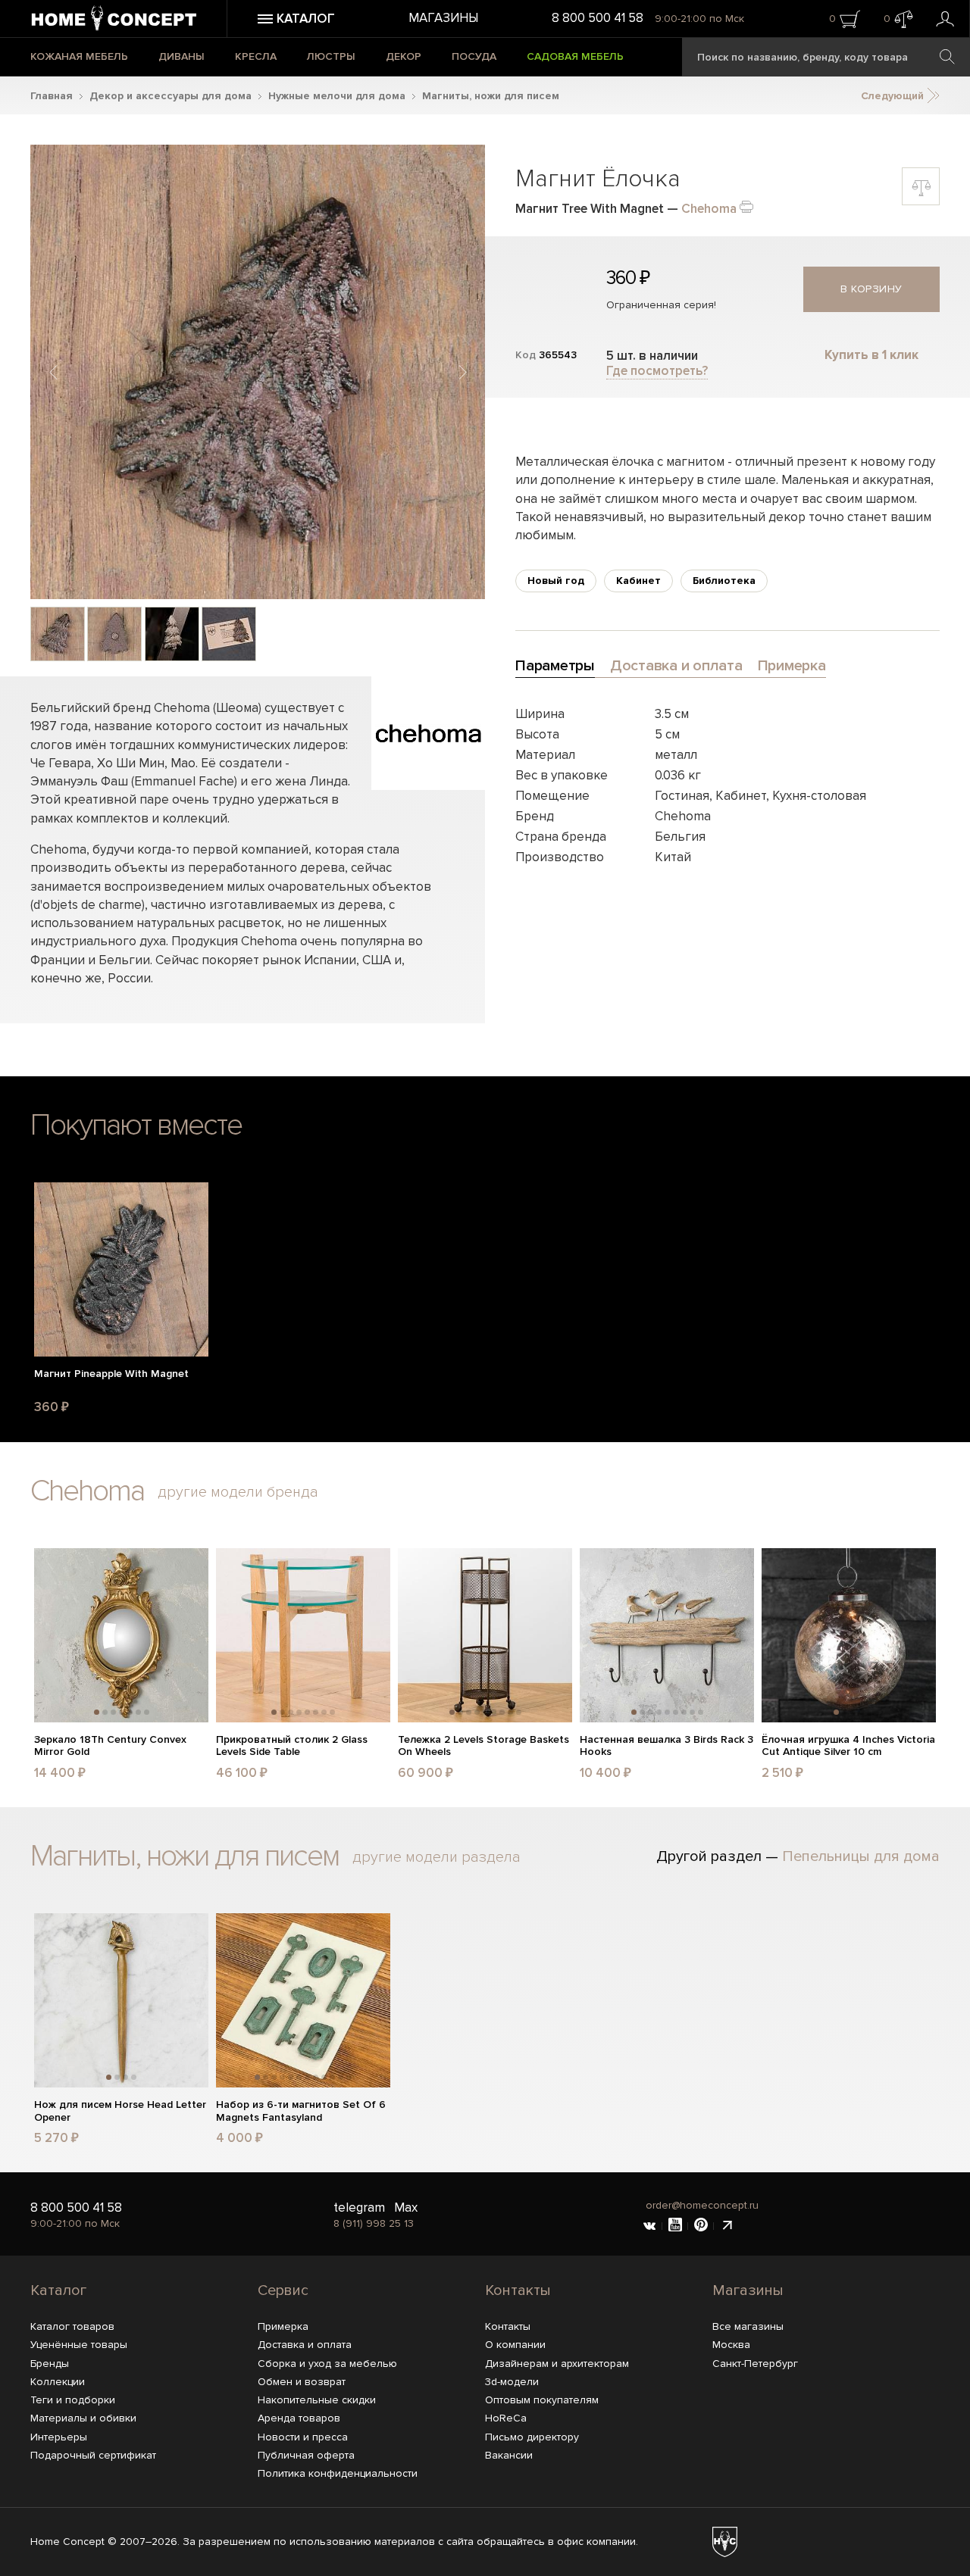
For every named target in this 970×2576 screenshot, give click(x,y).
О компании (515, 2345)
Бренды (50, 2364)
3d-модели (512, 2382)
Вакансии (509, 2455)
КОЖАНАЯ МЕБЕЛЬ (79, 56)
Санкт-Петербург (755, 2364)
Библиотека (724, 581)
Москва (731, 2345)
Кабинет (638, 581)
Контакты (518, 2290)
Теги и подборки (73, 2400)
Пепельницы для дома (861, 1856)
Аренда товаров (299, 2418)
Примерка (283, 2326)
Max (406, 2208)
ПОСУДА (474, 56)
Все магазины (748, 2326)
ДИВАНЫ (181, 56)
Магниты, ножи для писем (491, 96)
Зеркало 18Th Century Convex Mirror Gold (110, 1746)
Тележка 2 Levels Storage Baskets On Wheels (483, 1746)
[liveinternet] (727, 2226)
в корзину (871, 289)
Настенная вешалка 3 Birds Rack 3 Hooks (666, 1746)
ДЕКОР (404, 56)
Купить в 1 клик (871, 355)
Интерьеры (59, 2437)
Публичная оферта (306, 2455)
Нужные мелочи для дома (337, 96)
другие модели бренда (238, 1492)
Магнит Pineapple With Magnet (111, 1374)
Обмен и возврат (302, 2382)
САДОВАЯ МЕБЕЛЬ (575, 56)
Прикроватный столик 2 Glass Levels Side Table (292, 1746)
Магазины (443, 18)
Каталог (58, 2290)
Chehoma (709, 209)
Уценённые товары (79, 2345)
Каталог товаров (72, 2326)
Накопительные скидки (317, 2400)
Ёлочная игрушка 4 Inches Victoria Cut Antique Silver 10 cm (848, 1746)
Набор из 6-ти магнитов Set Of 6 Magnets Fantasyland (301, 2111)
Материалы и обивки (83, 2418)
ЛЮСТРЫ (331, 56)
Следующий (894, 96)
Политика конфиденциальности (338, 2473)
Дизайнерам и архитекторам (557, 2364)
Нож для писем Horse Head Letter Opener (120, 2111)
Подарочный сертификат (93, 2455)
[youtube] (675, 2226)
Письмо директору (532, 2437)
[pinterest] (701, 2226)
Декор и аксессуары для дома (171, 96)
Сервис (283, 2290)
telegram (359, 2208)
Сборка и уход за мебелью (327, 2364)
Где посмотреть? (657, 371)
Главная (52, 96)
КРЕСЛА (256, 56)
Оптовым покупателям (542, 2400)
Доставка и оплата (305, 2345)
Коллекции (58, 2382)
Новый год (556, 581)
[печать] (746, 206)
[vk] (649, 2226)
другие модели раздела (436, 1857)
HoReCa (506, 2418)
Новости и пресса (303, 2437)
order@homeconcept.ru (702, 2205)
